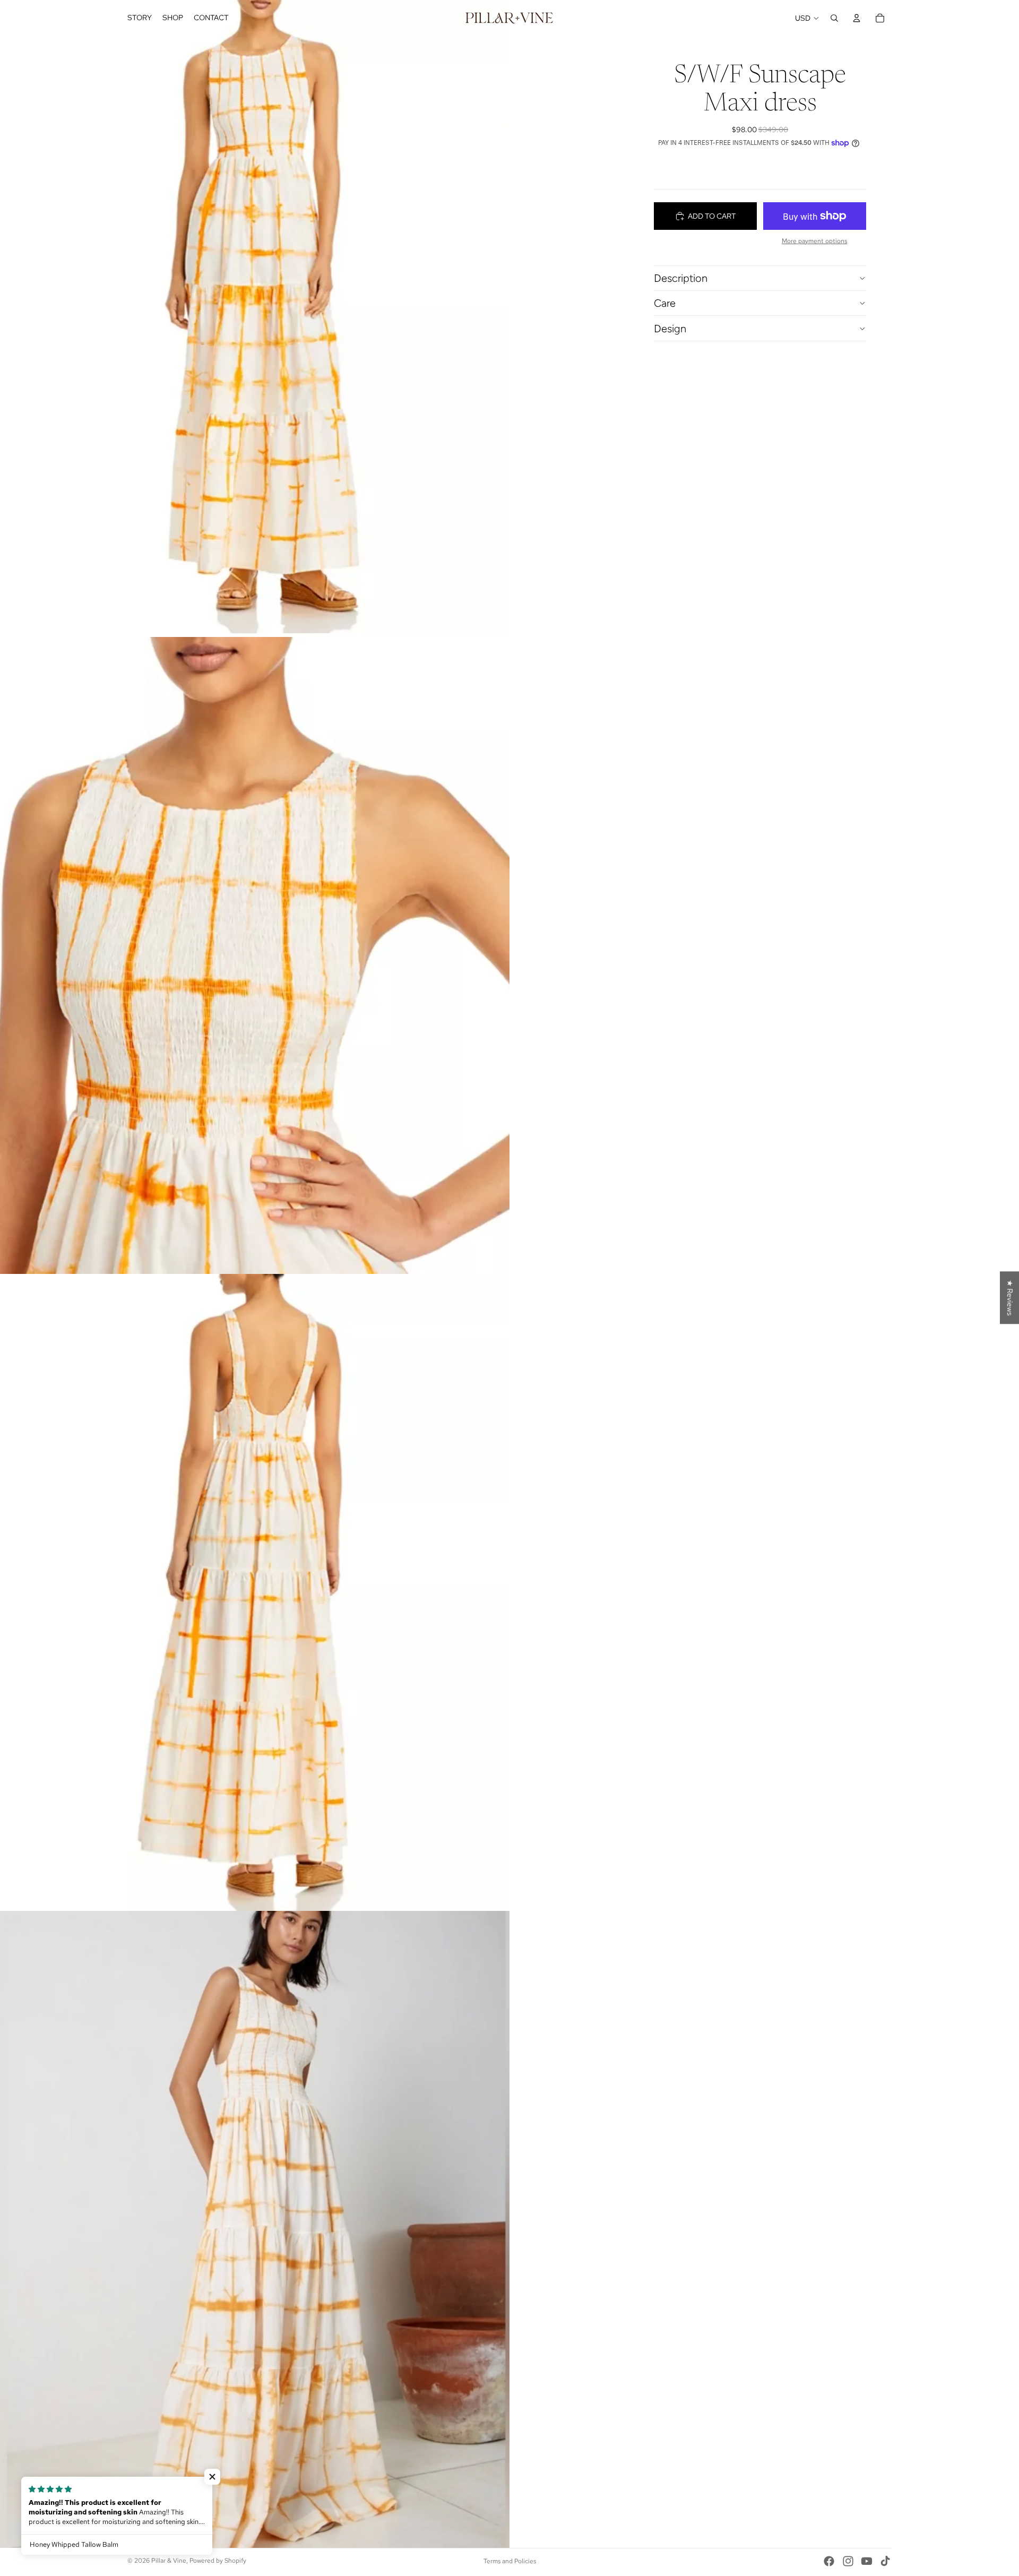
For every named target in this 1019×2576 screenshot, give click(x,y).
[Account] (857, 18)
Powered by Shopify (218, 2561)
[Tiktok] (885, 2561)
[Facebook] (829, 2561)
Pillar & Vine (169, 2561)
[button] (212, 2477)
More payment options (814, 241)
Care (665, 303)
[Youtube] (867, 2561)
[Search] (834, 18)
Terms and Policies (510, 2561)
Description (681, 278)
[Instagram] (848, 2561)
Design (670, 329)
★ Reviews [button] (1010, 1298)
